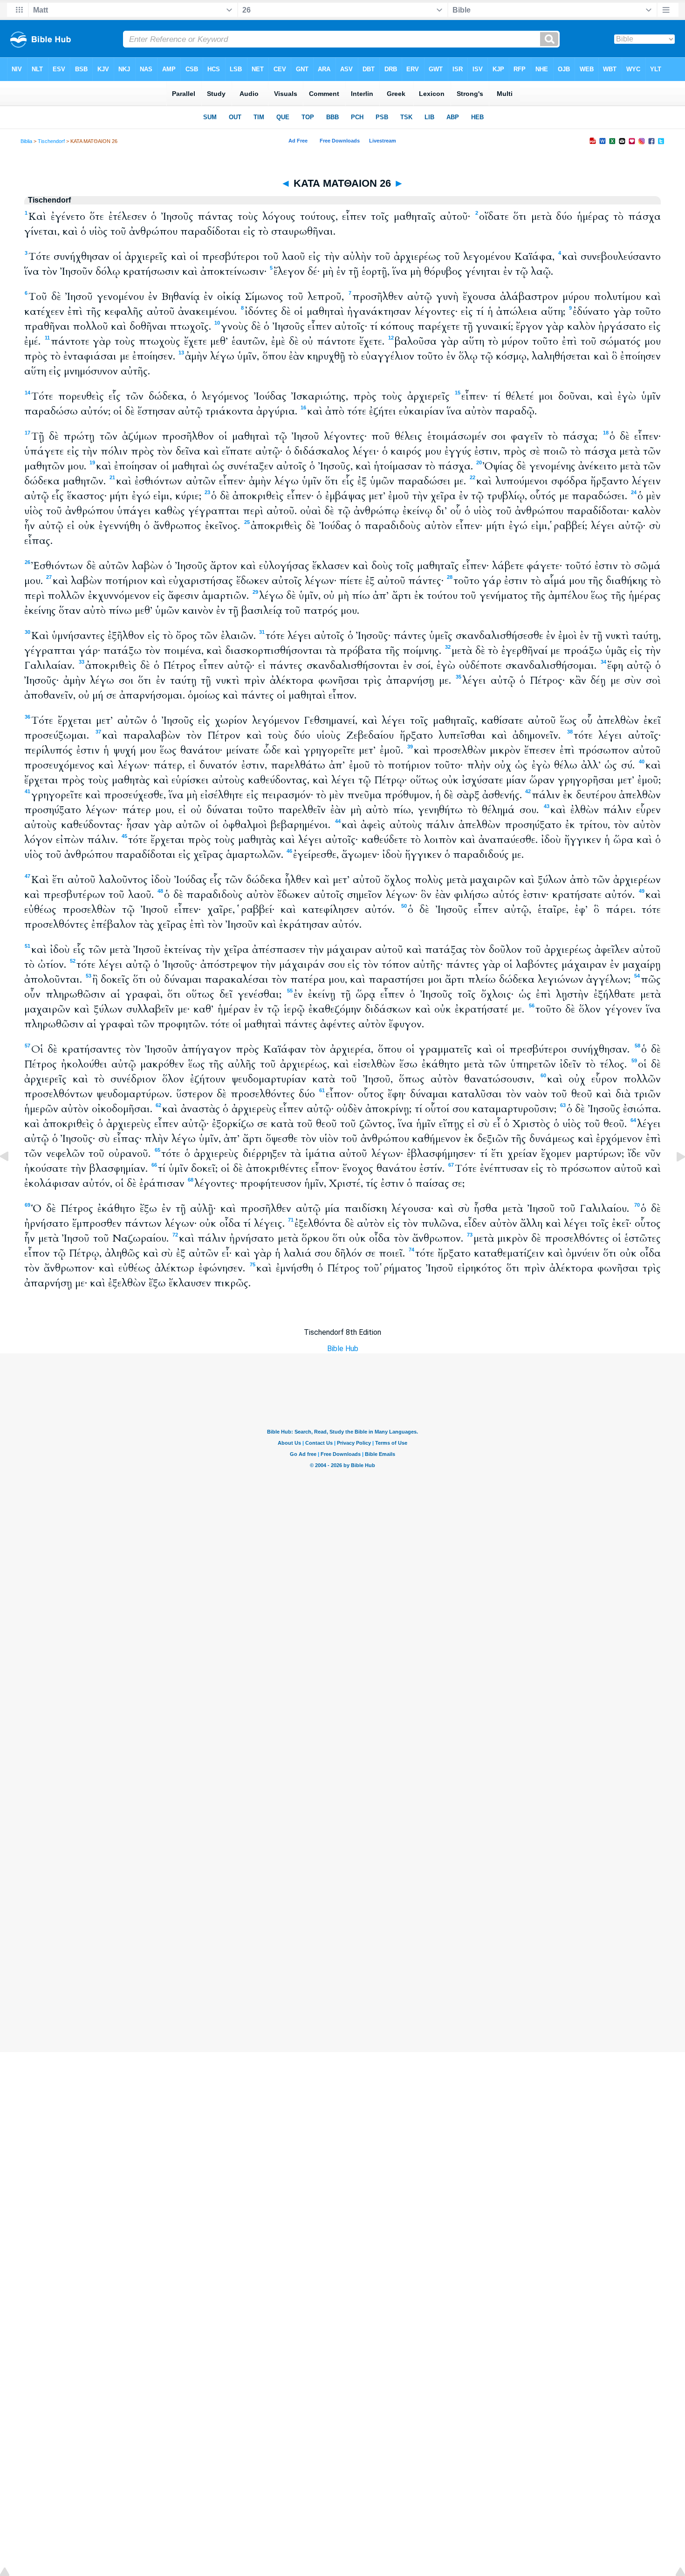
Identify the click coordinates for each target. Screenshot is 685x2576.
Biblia (26, 141)
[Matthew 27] (673, 1178)
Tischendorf (51, 141)
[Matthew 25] (12, 1178)
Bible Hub (343, 1349)
